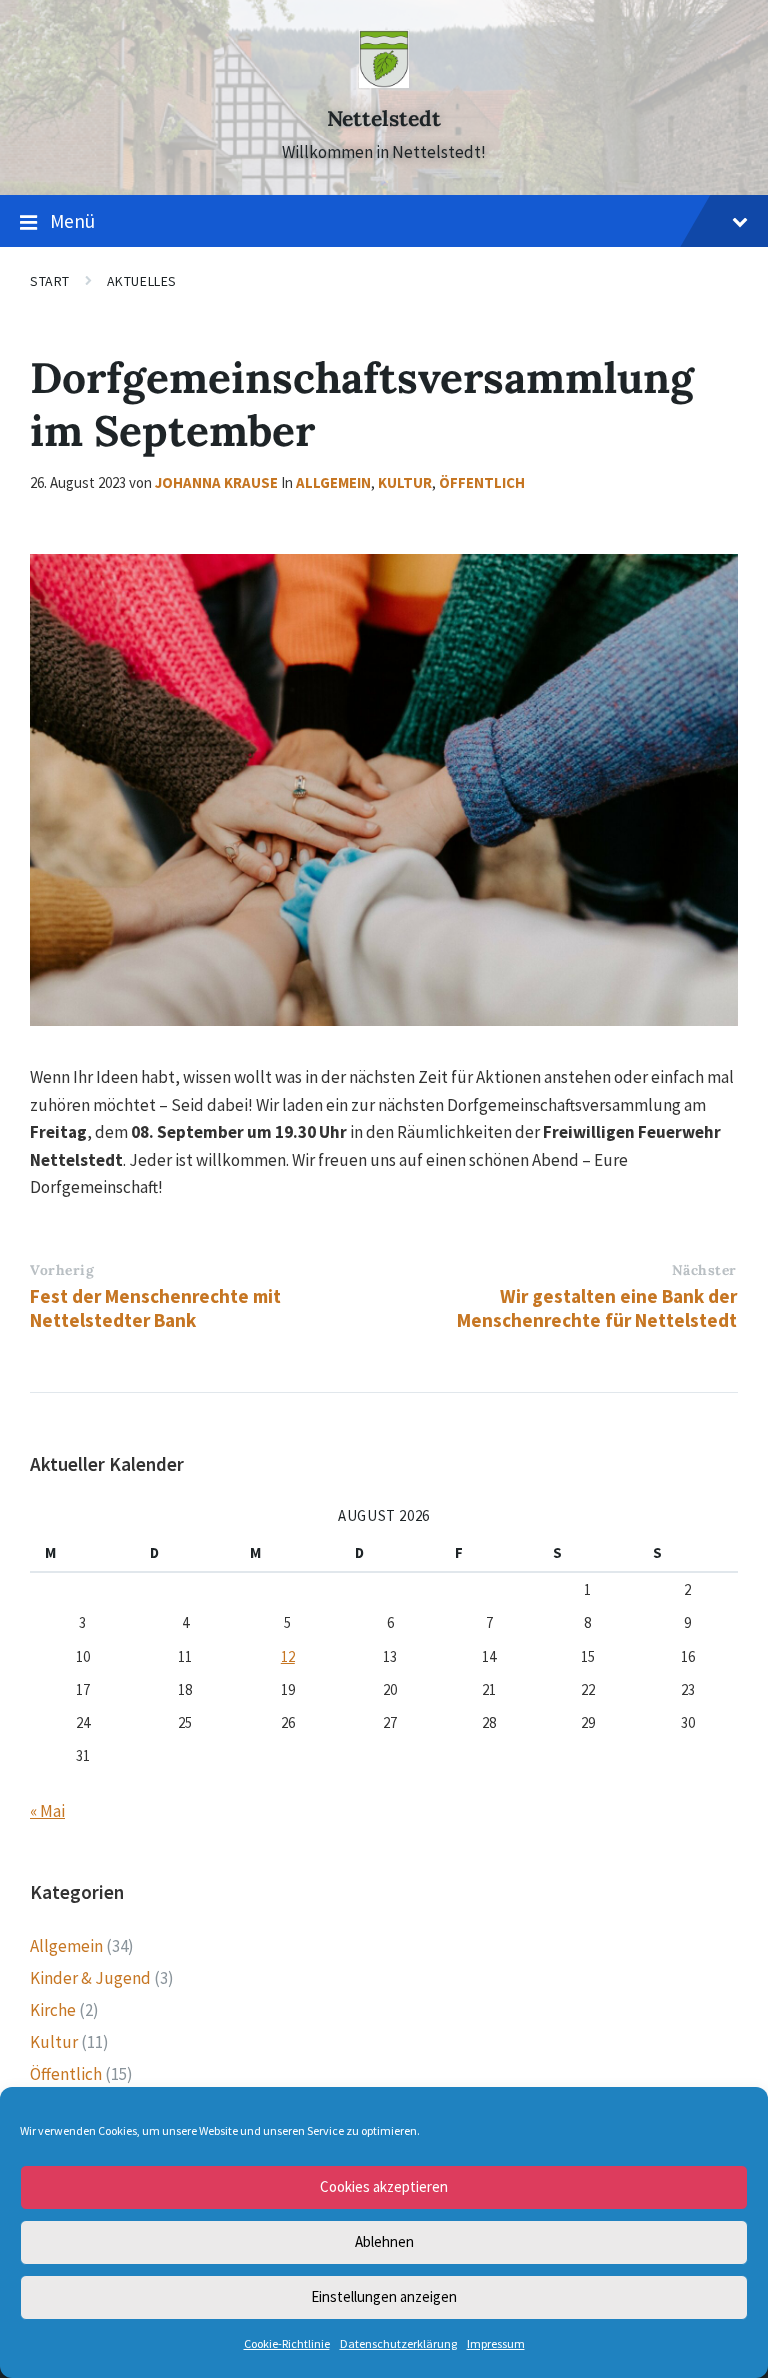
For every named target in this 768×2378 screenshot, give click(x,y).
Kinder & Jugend (90, 1978)
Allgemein (333, 482)
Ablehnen (384, 2241)
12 (288, 1656)
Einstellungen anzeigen (384, 2296)
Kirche (53, 2010)
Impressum (496, 2343)
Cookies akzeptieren (384, 2186)
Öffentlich (482, 482)
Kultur (405, 482)
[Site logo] (384, 82)
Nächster (704, 1270)
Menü (72, 221)
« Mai (47, 1811)
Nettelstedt (384, 118)
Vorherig (62, 1270)
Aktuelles (142, 281)
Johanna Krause (216, 482)
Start (50, 281)
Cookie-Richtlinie (287, 2343)
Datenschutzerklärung (398, 2343)
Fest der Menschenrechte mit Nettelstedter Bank (155, 1308)
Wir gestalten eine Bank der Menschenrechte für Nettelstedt (597, 1308)
